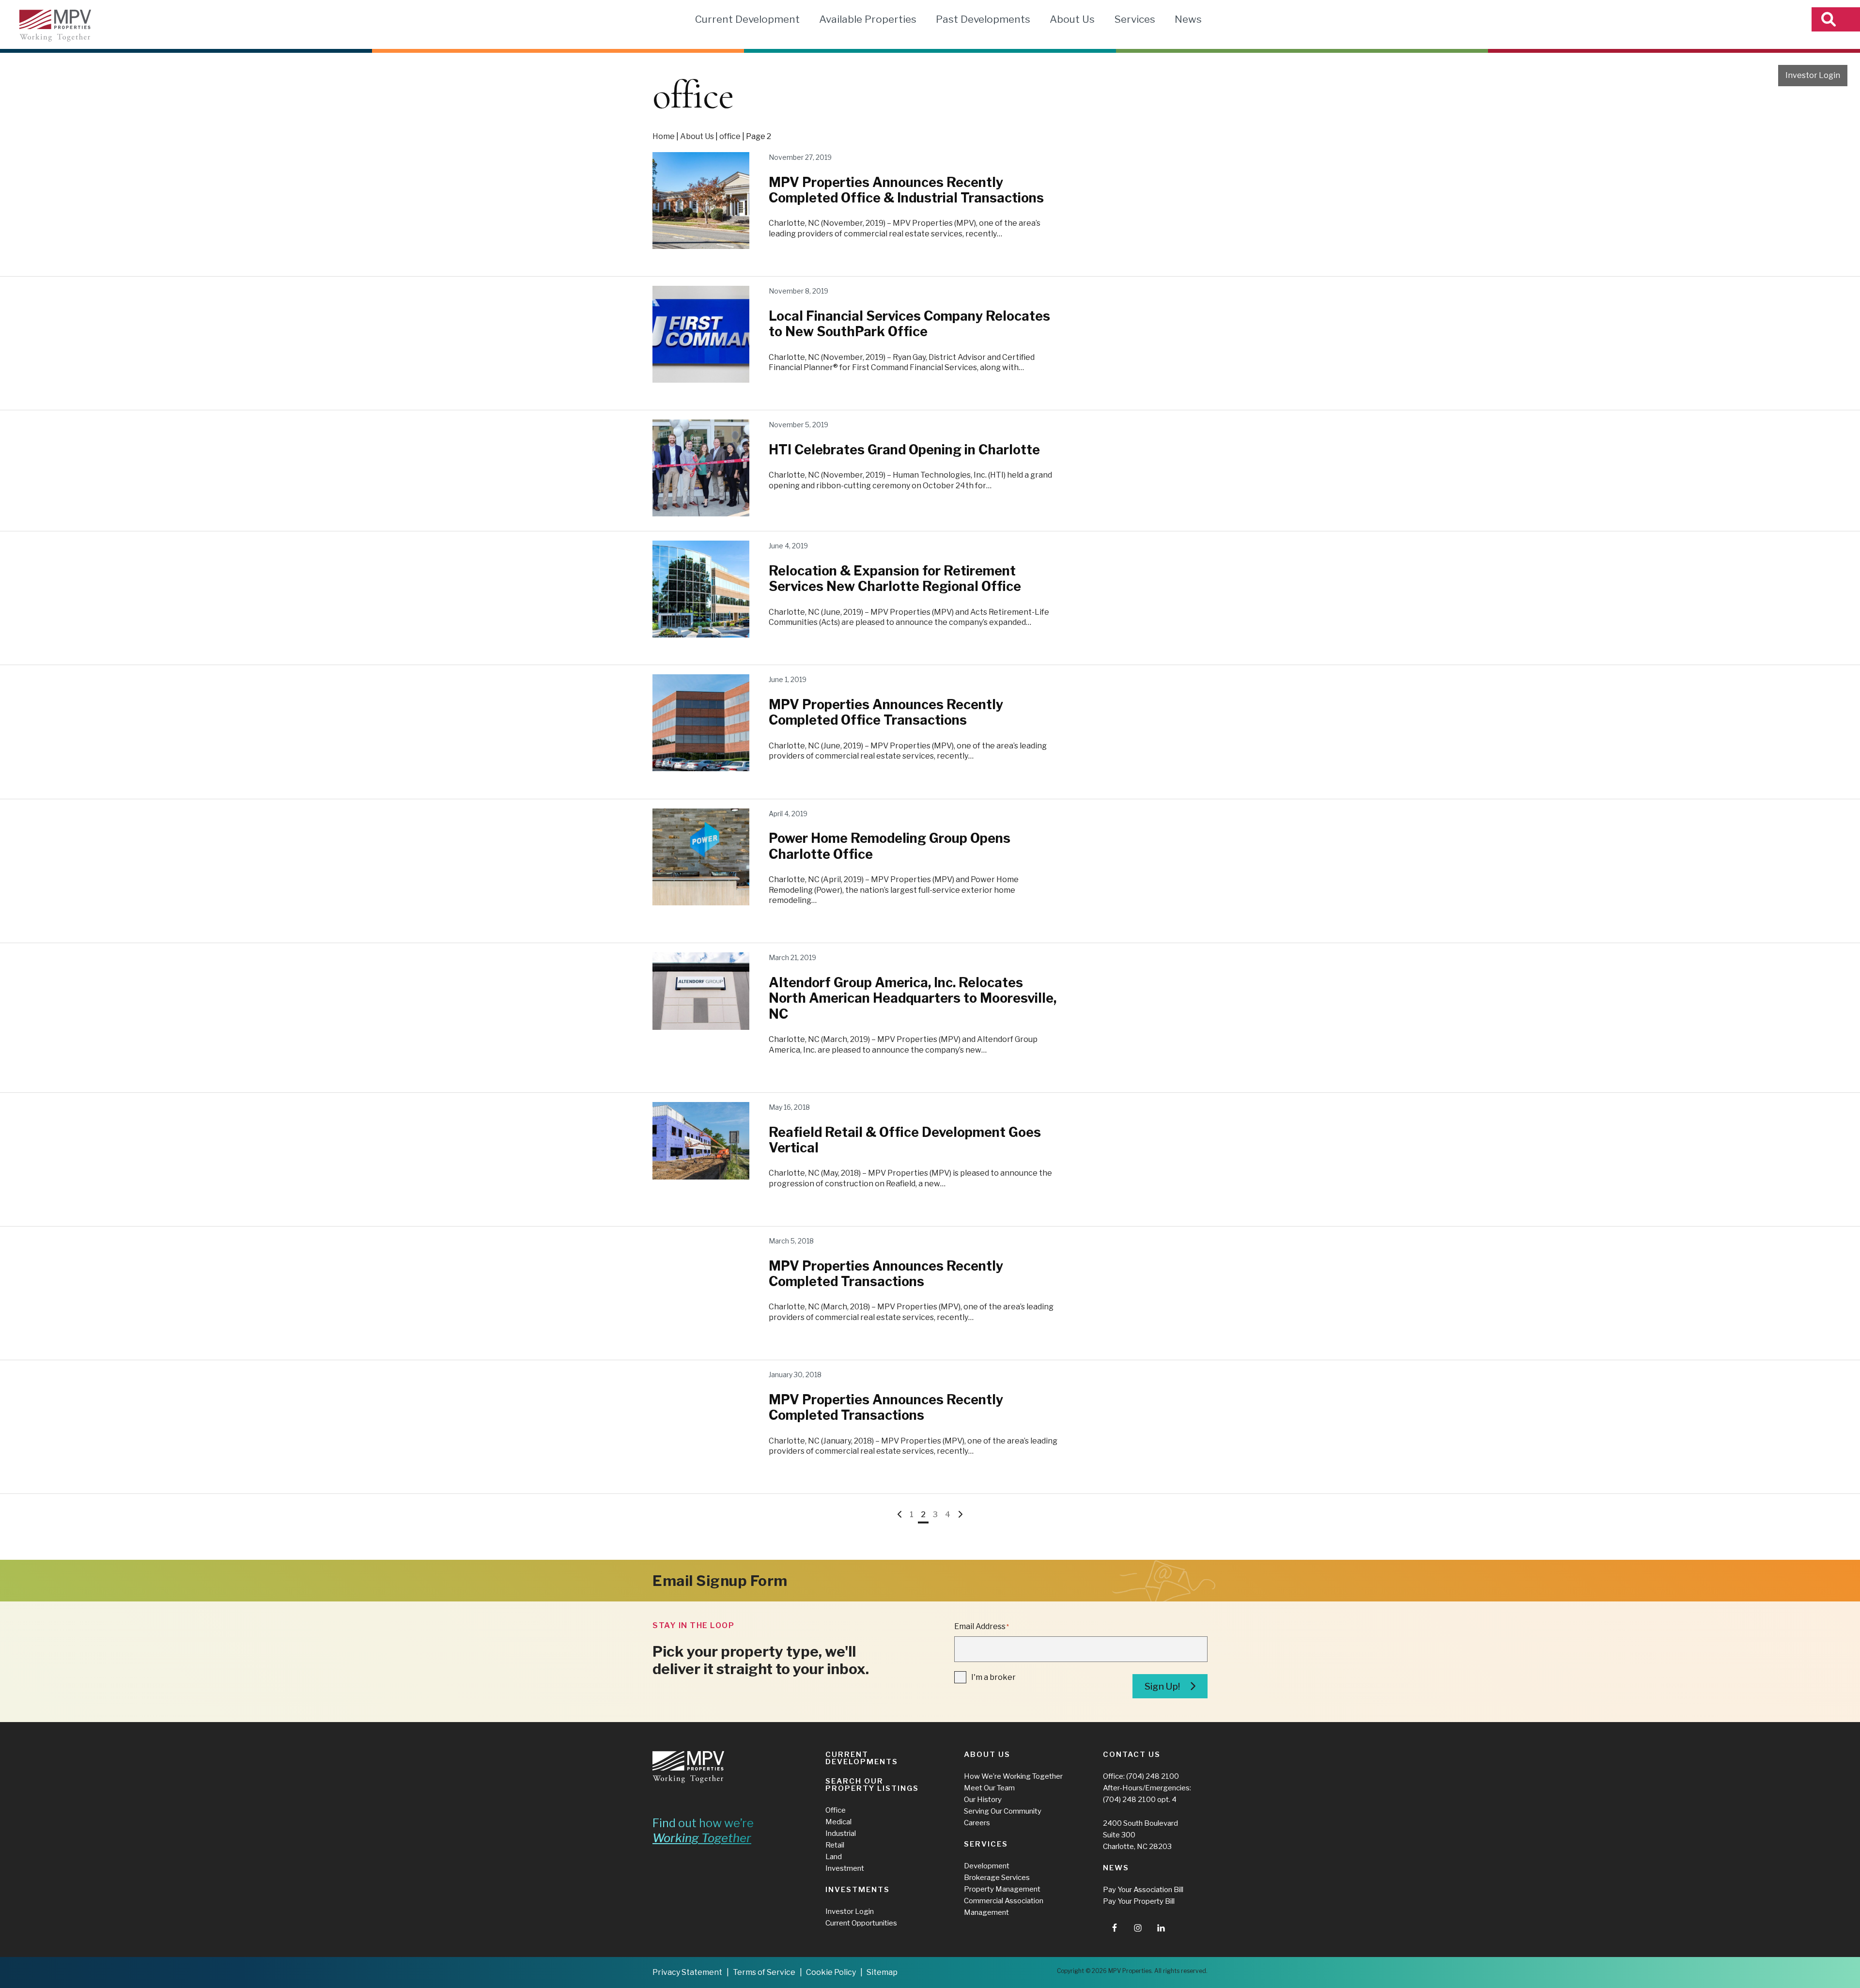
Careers (977, 1823)
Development (987, 1866)
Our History (983, 1800)
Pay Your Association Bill (1143, 1890)
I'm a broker (993, 1677)
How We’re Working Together (1013, 1776)
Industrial (841, 1833)
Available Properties (868, 19)
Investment (845, 1868)
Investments (858, 1890)
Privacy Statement (687, 1972)
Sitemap (882, 1972)
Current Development (747, 19)
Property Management (1002, 1889)
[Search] (1836, 19)
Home (664, 136)
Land (834, 1857)
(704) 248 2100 (1153, 1776)
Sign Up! (1162, 1686)
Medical (838, 1822)
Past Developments (983, 19)
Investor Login (1813, 75)
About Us (1072, 19)
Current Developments (862, 1758)
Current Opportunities (861, 1923)
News (1188, 19)
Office (836, 1810)
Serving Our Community (1003, 1811)
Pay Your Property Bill (1139, 1901)
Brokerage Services (997, 1878)
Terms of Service (764, 1972)
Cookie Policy (831, 1972)
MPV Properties (55, 26)
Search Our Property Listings (872, 1785)
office (730, 136)
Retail (835, 1845)
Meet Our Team (989, 1788)
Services (1135, 19)
